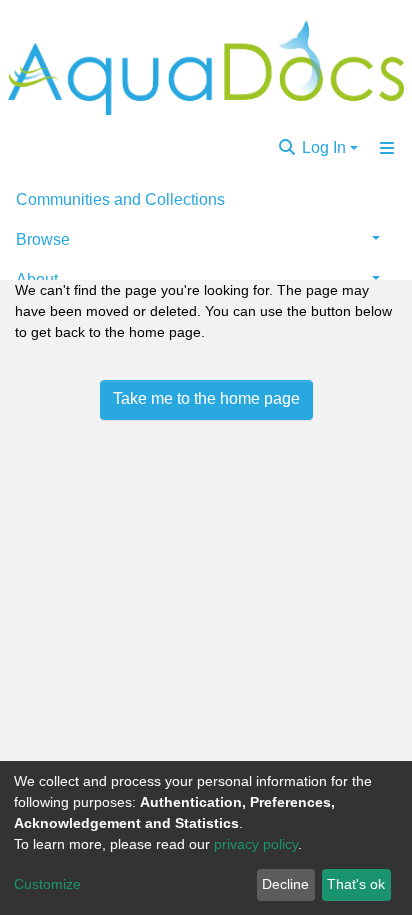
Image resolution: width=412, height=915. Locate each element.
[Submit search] (287, 148)
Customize (47, 884)
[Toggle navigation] (387, 148)
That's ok (356, 884)
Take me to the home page (206, 398)
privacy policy (256, 844)
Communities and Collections (120, 199)
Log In (324, 147)
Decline (285, 884)
